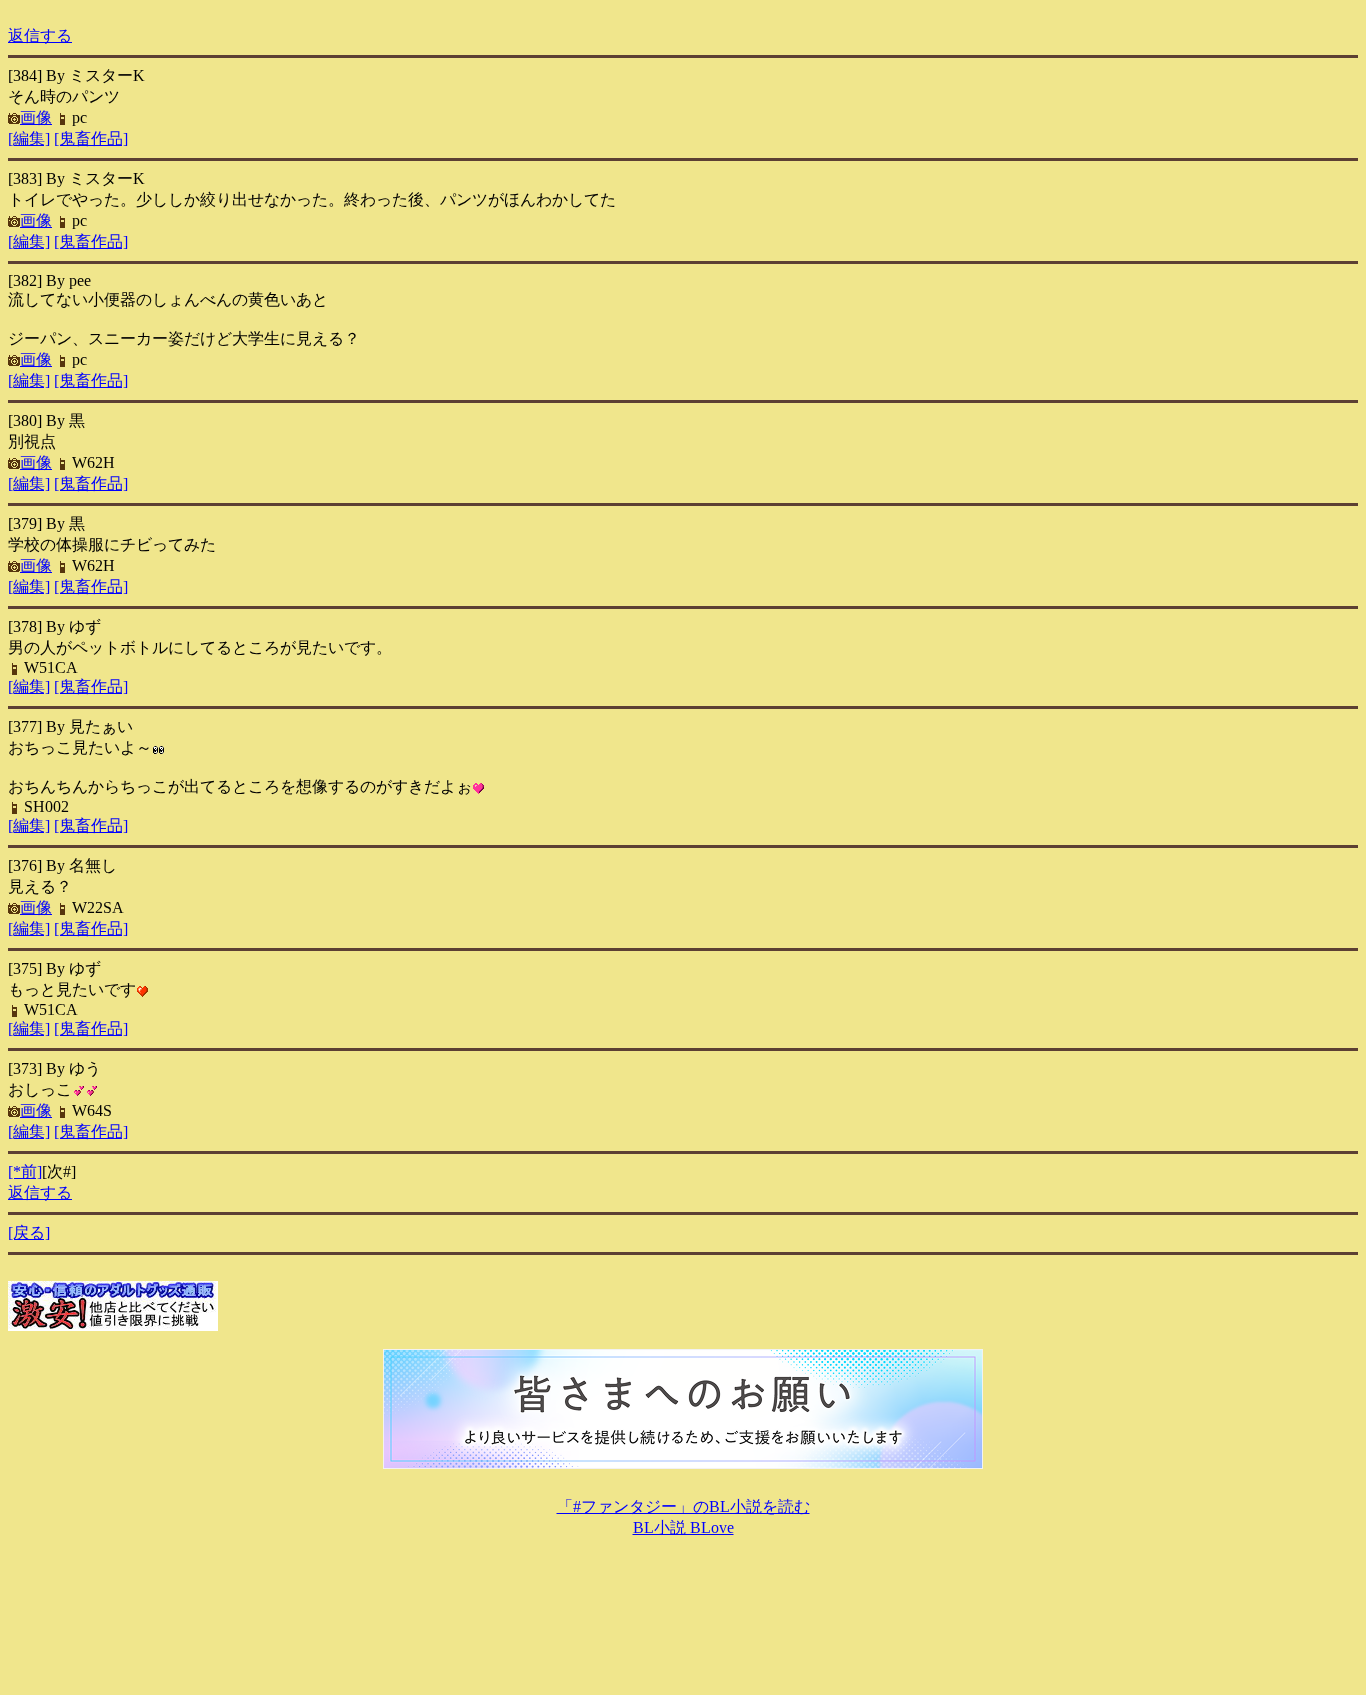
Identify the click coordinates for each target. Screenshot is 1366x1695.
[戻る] (29, 1232)
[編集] (29, 138)
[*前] (25, 1171)
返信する (40, 35)
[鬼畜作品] (91, 138)
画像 (36, 117)
